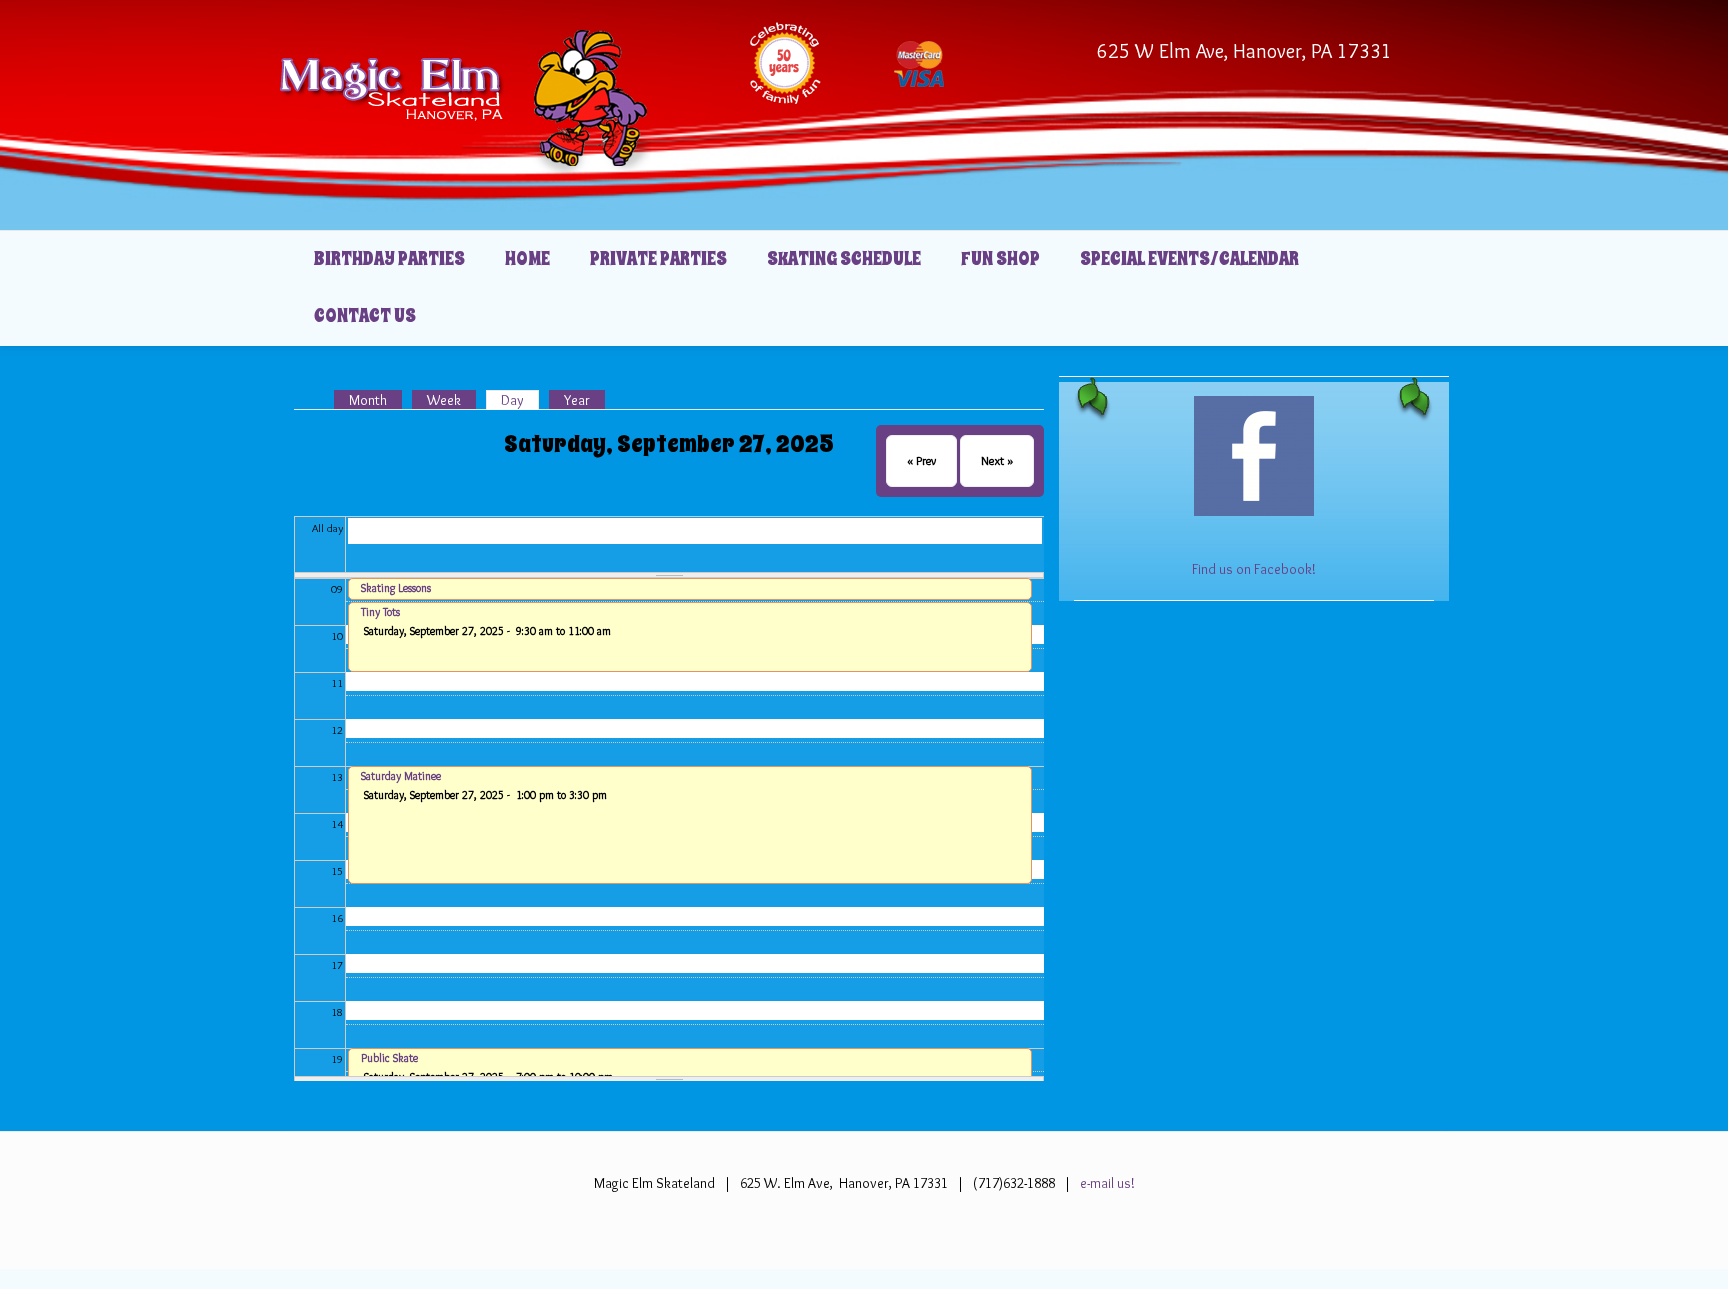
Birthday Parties (389, 259)
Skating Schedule (844, 259)
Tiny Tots (380, 612)
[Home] (465, 98)
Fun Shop (1000, 259)
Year (577, 400)
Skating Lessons (396, 588)
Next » (997, 460)
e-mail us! (1106, 1183)
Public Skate (389, 1058)
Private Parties (658, 259)
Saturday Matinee (401, 776)
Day (520, 400)
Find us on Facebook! (1254, 569)
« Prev (921, 460)
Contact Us (365, 316)
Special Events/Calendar (1189, 259)
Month (368, 400)
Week (444, 400)
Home (527, 259)
